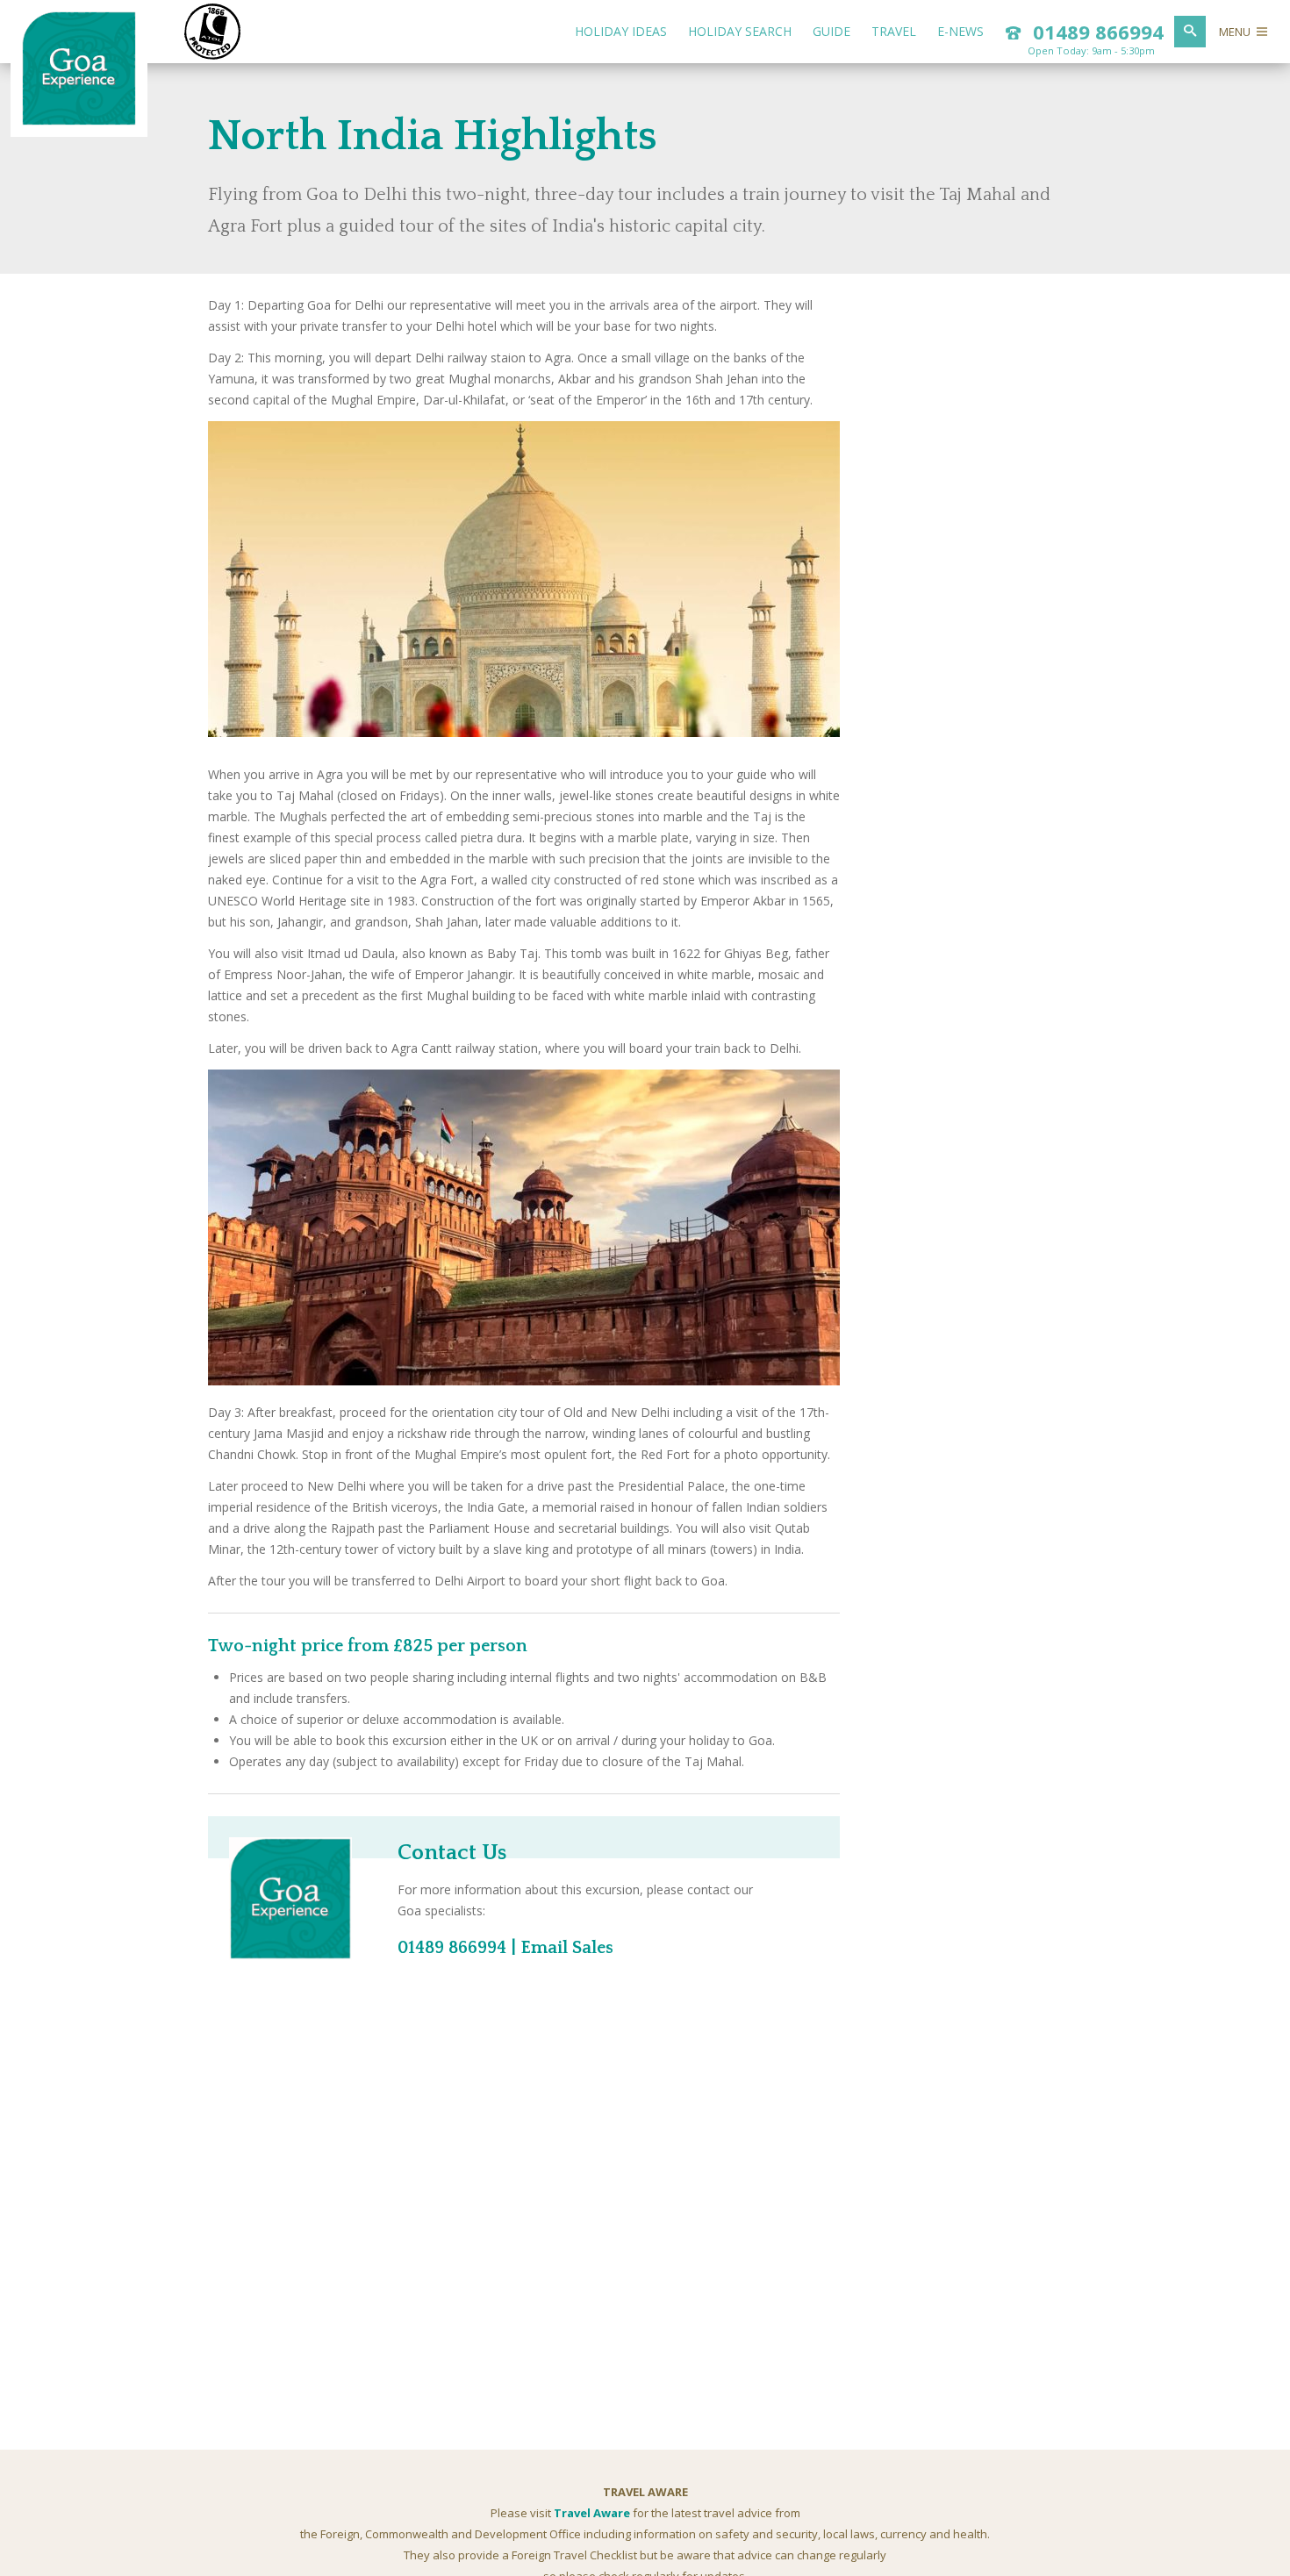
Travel (894, 31)
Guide (831, 31)
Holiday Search (740, 31)
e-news (960, 31)
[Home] (79, 121)
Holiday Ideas (621, 31)
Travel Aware (592, 2513)
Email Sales (567, 1948)
